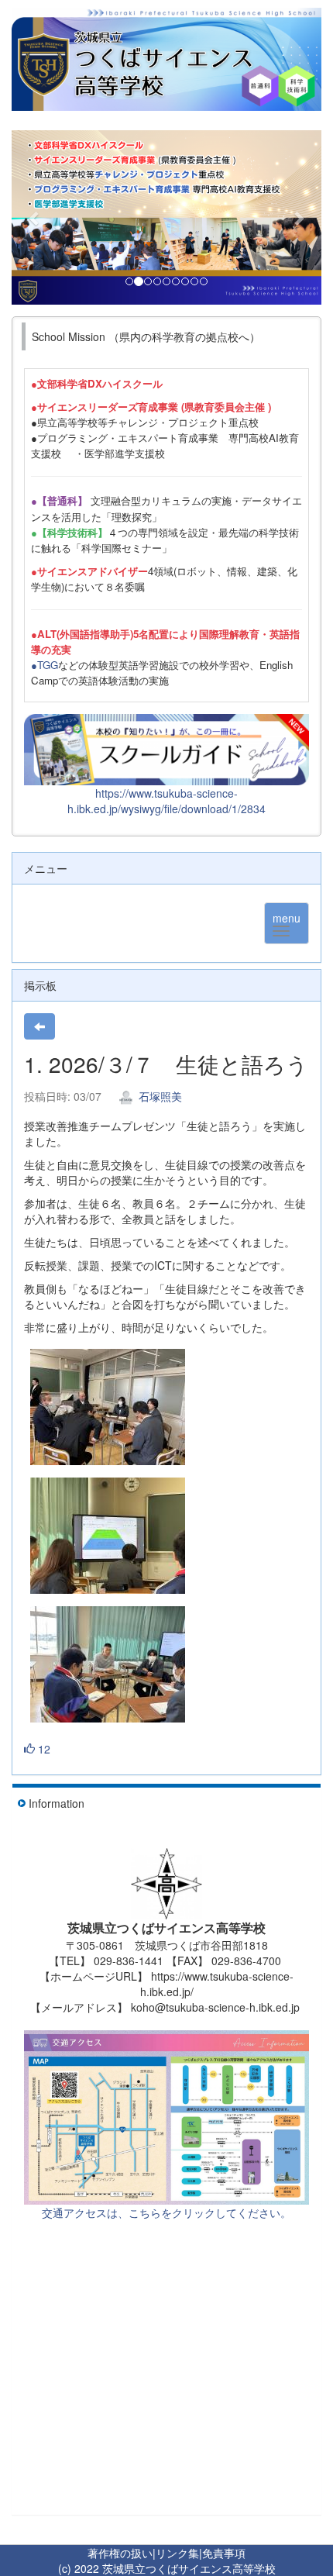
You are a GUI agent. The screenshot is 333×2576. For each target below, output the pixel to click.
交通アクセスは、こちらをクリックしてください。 (166, 2212)
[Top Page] (166, 59)
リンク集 (177, 2553)
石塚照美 (159, 1096)
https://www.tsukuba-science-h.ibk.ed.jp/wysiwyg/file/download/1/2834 (166, 801)
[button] (35, 217)
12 (43, 1749)
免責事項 (224, 2553)
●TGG (45, 665)
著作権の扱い (120, 2553)
